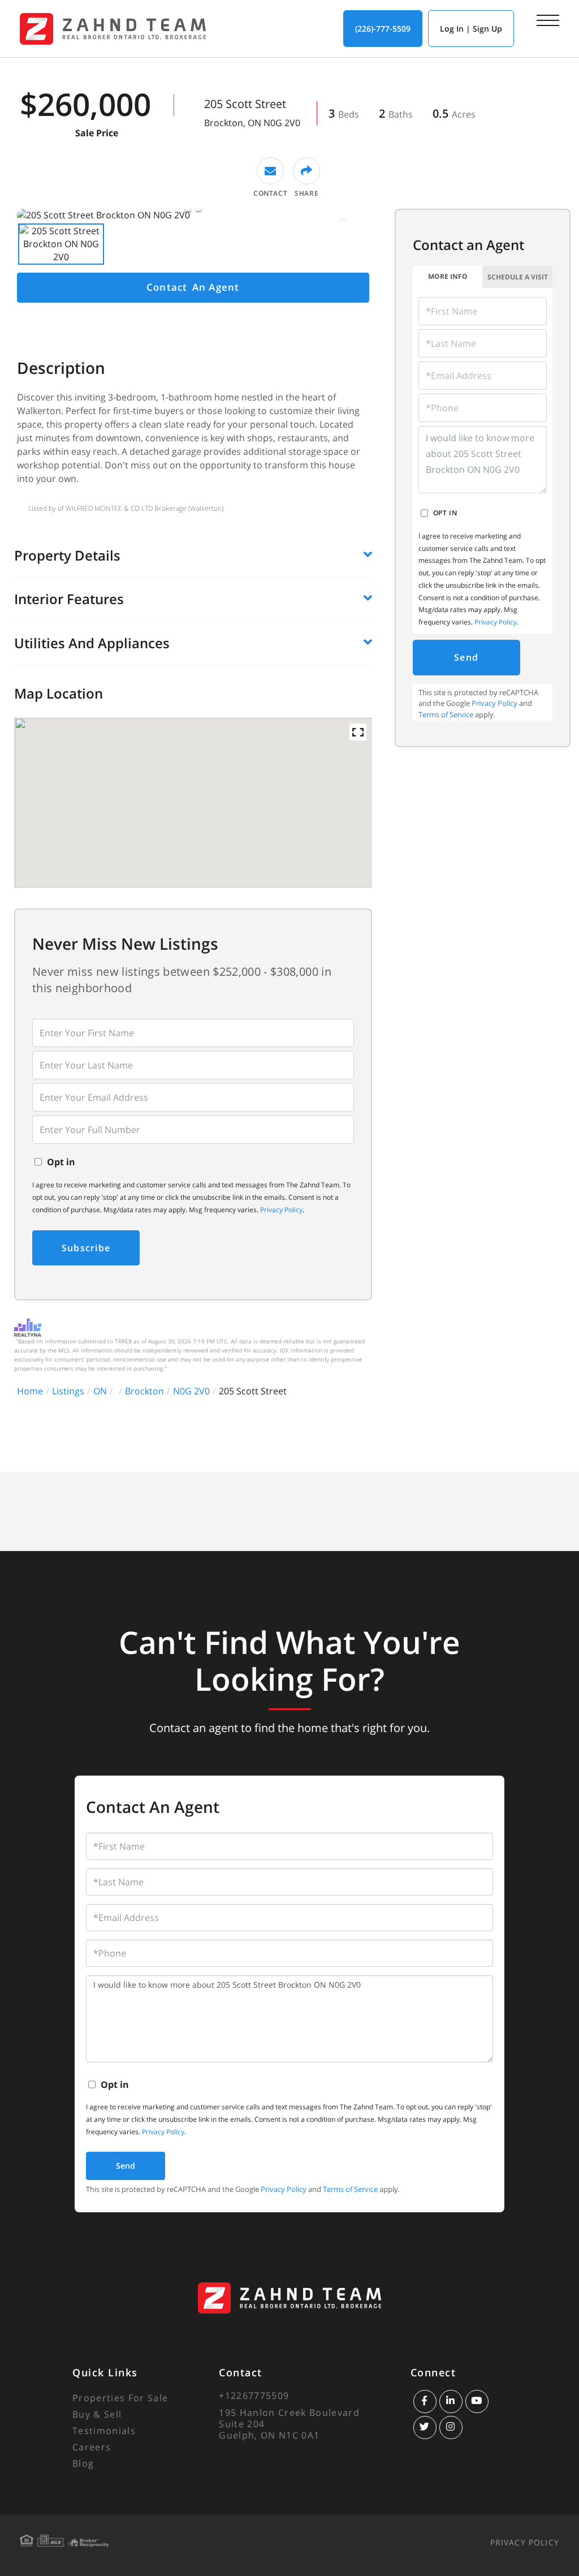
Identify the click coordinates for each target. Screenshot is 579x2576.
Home (30, 1391)
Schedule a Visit (518, 277)
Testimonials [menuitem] (104, 2431)
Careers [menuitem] (92, 2447)
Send (466, 657)
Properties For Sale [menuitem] (120, 2398)
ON (100, 1391)
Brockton (144, 1391)
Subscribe (86, 1248)
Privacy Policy (281, 1210)
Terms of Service (446, 714)
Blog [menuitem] (83, 2463)
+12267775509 (254, 2396)
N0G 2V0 (191, 1391)
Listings (68, 1391)
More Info (448, 276)
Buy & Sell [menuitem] (97, 2414)
